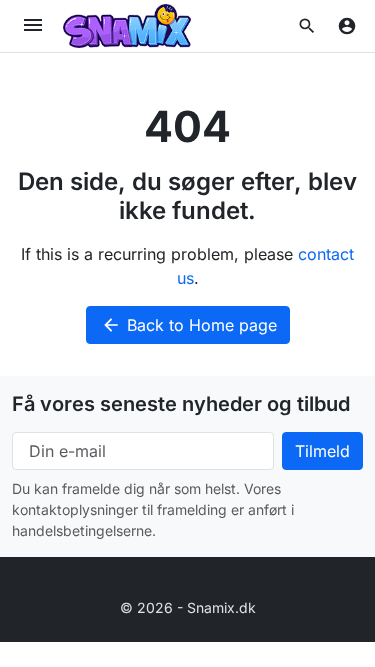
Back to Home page (189, 325)
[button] (307, 26)
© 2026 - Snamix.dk (188, 607)
